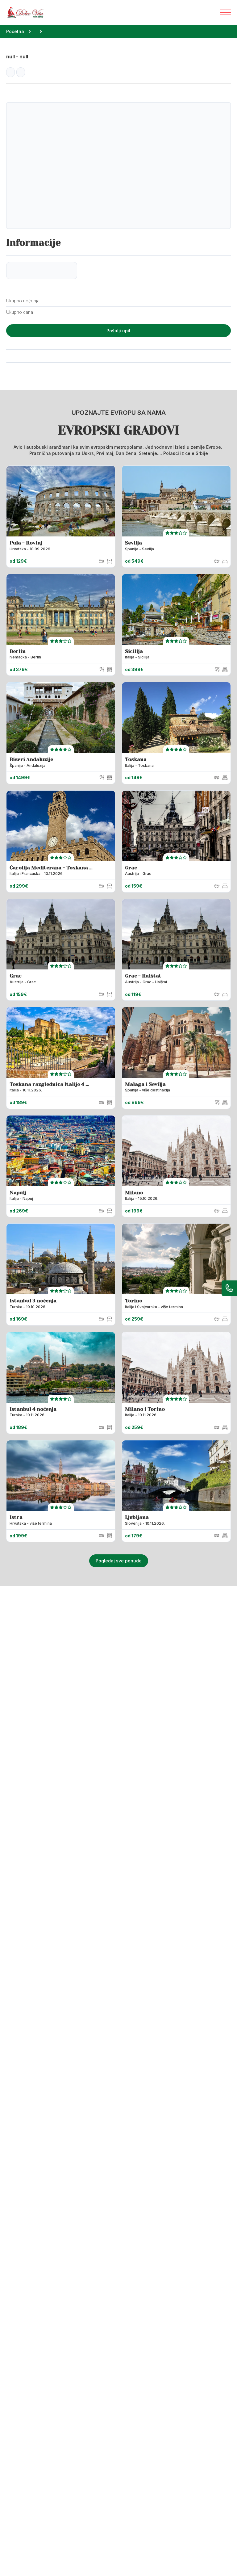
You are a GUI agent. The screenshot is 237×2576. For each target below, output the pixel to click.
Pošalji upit (118, 331)
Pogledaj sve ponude (119, 1561)
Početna (15, 31)
